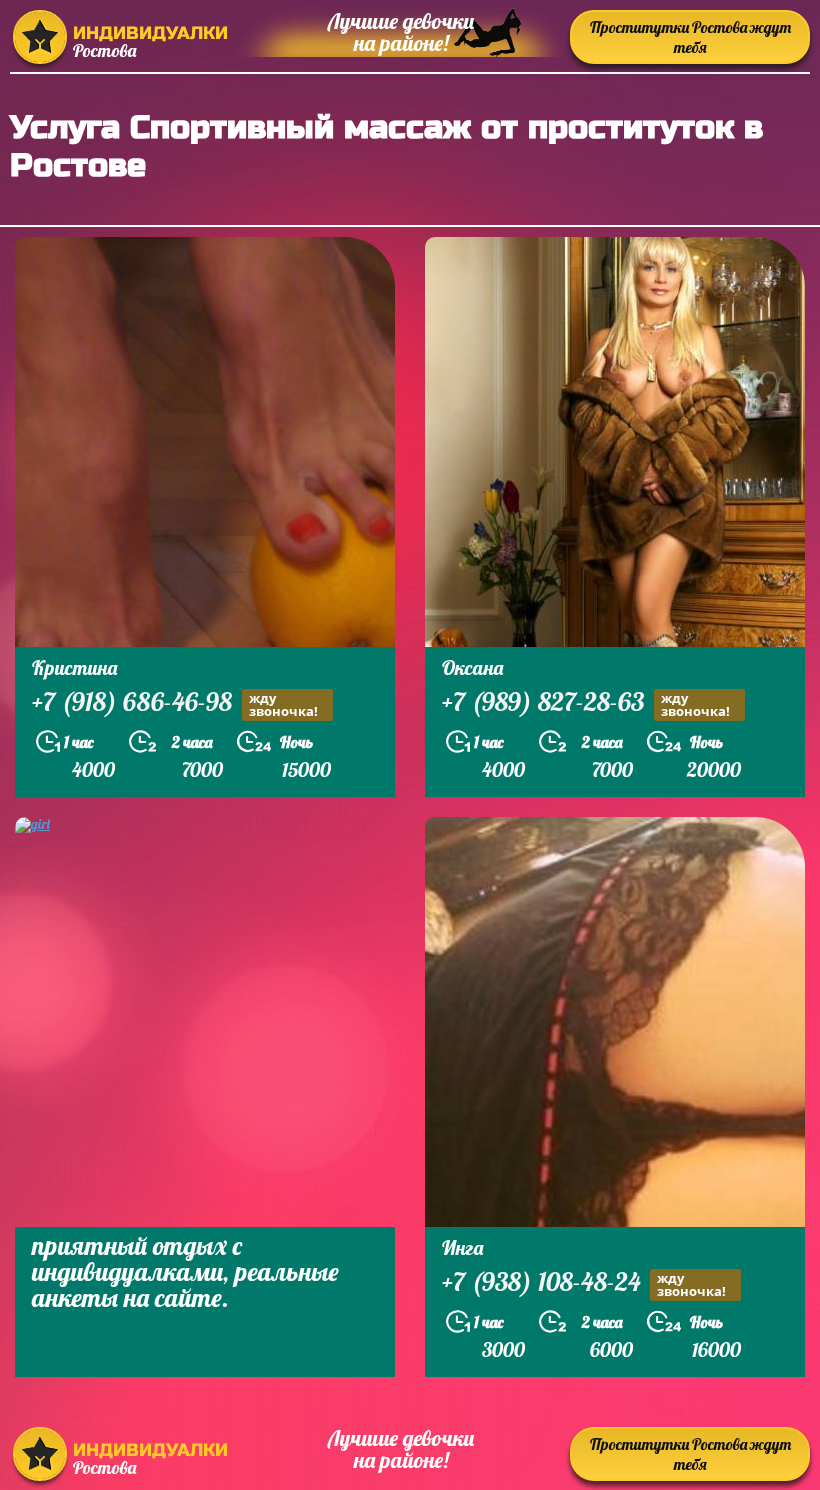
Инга (462, 1247)
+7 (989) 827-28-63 (586, 704)
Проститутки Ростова (690, 37)
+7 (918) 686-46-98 (175, 704)
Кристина (74, 667)
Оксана (472, 667)
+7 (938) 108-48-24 (584, 1284)
